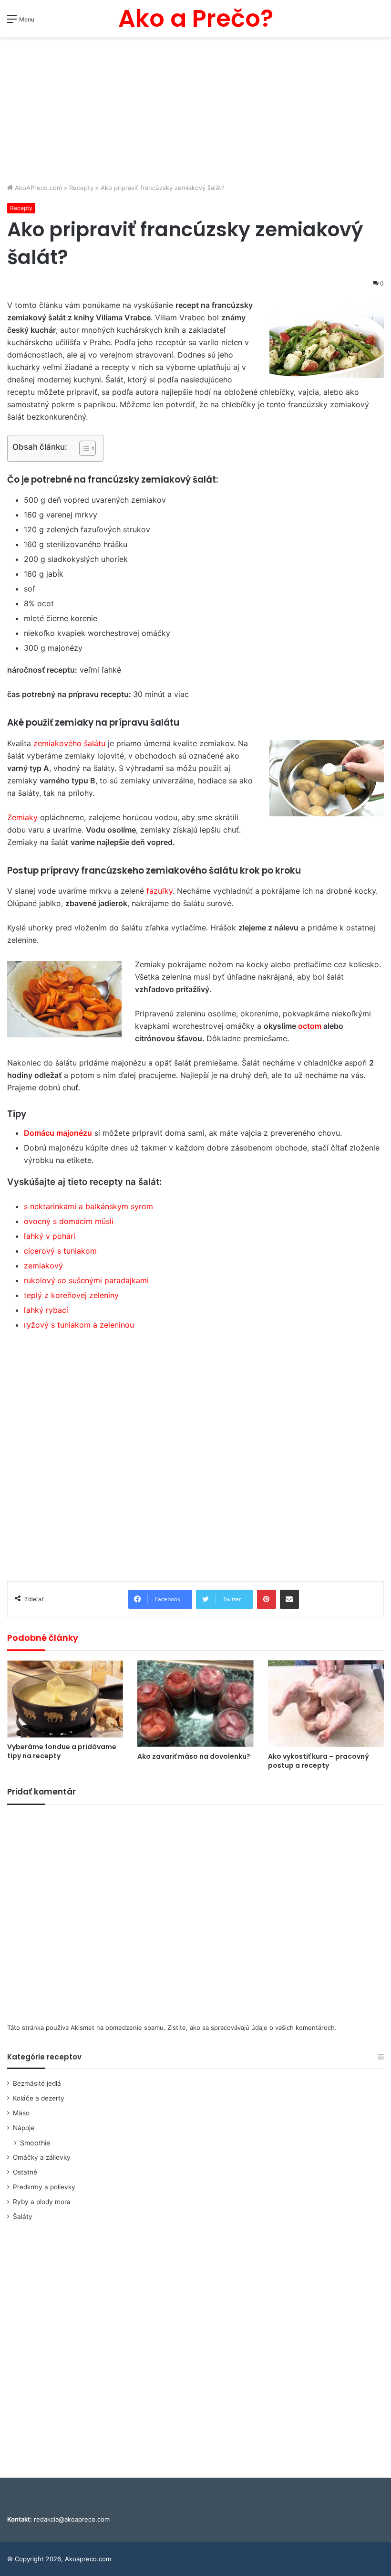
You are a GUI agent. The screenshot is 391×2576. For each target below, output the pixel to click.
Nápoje (24, 2128)
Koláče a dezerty (39, 2098)
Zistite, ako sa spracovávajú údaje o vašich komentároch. (252, 2027)
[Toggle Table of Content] (83, 448)
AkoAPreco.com (37, 188)
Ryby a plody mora (42, 2202)
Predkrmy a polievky (44, 2187)
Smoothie (35, 2143)
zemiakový (43, 1266)
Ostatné (25, 2172)
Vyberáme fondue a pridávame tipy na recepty (62, 1751)
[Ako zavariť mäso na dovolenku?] (195, 1704)
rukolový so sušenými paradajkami (86, 1280)
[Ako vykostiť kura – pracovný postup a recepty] (326, 1704)
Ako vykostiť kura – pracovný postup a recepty (319, 1761)
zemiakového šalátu (69, 743)
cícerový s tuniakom (60, 1251)
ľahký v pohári (50, 1236)
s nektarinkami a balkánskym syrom (88, 1206)
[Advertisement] (195, 111)
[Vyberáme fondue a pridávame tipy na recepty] (65, 1699)
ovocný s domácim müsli (69, 1221)
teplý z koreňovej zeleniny (71, 1295)
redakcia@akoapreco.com (72, 2519)
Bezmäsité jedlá (37, 2083)
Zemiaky (22, 817)
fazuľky (159, 891)
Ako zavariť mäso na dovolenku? (194, 1756)
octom (310, 1026)
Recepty (81, 188)
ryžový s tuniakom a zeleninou (79, 1325)
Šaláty (23, 2217)
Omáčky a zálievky (42, 2157)
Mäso (21, 2113)
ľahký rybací (46, 1310)
